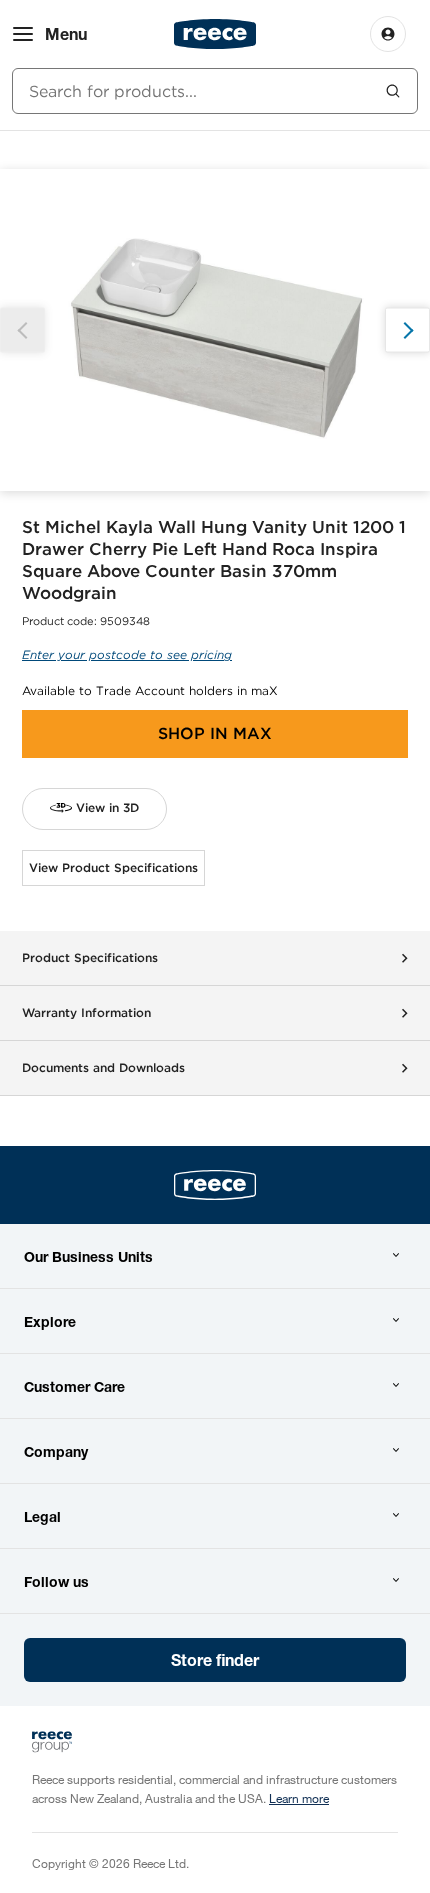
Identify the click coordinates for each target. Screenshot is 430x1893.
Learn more (299, 1798)
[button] (407, 330)
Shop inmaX (215, 733)
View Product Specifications (113, 867)
